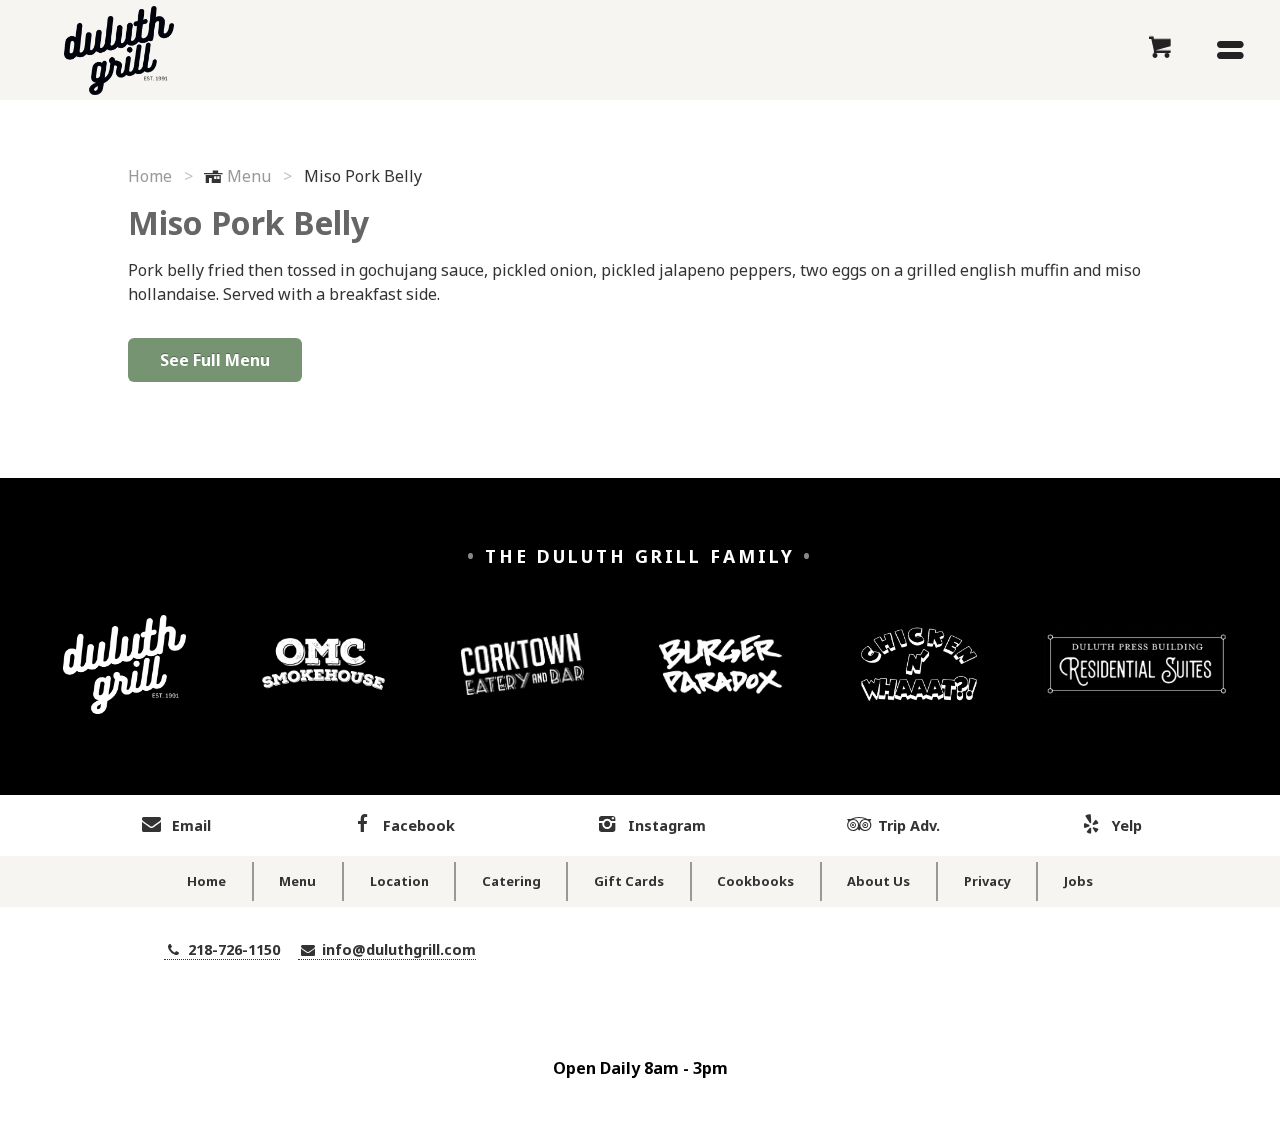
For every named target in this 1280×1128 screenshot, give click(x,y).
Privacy (987, 881)
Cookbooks (755, 881)
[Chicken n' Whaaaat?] (919, 679)
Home (150, 176)
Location (399, 881)
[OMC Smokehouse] (323, 679)
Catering (511, 881)
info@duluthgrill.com (397, 949)
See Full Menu (215, 360)
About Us (878, 881)
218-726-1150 (232, 949)
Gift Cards (629, 881)
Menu (249, 176)
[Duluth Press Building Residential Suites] (1136, 679)
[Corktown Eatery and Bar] (522, 679)
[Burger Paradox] (720, 679)
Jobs (1078, 881)
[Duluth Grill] (124, 679)
